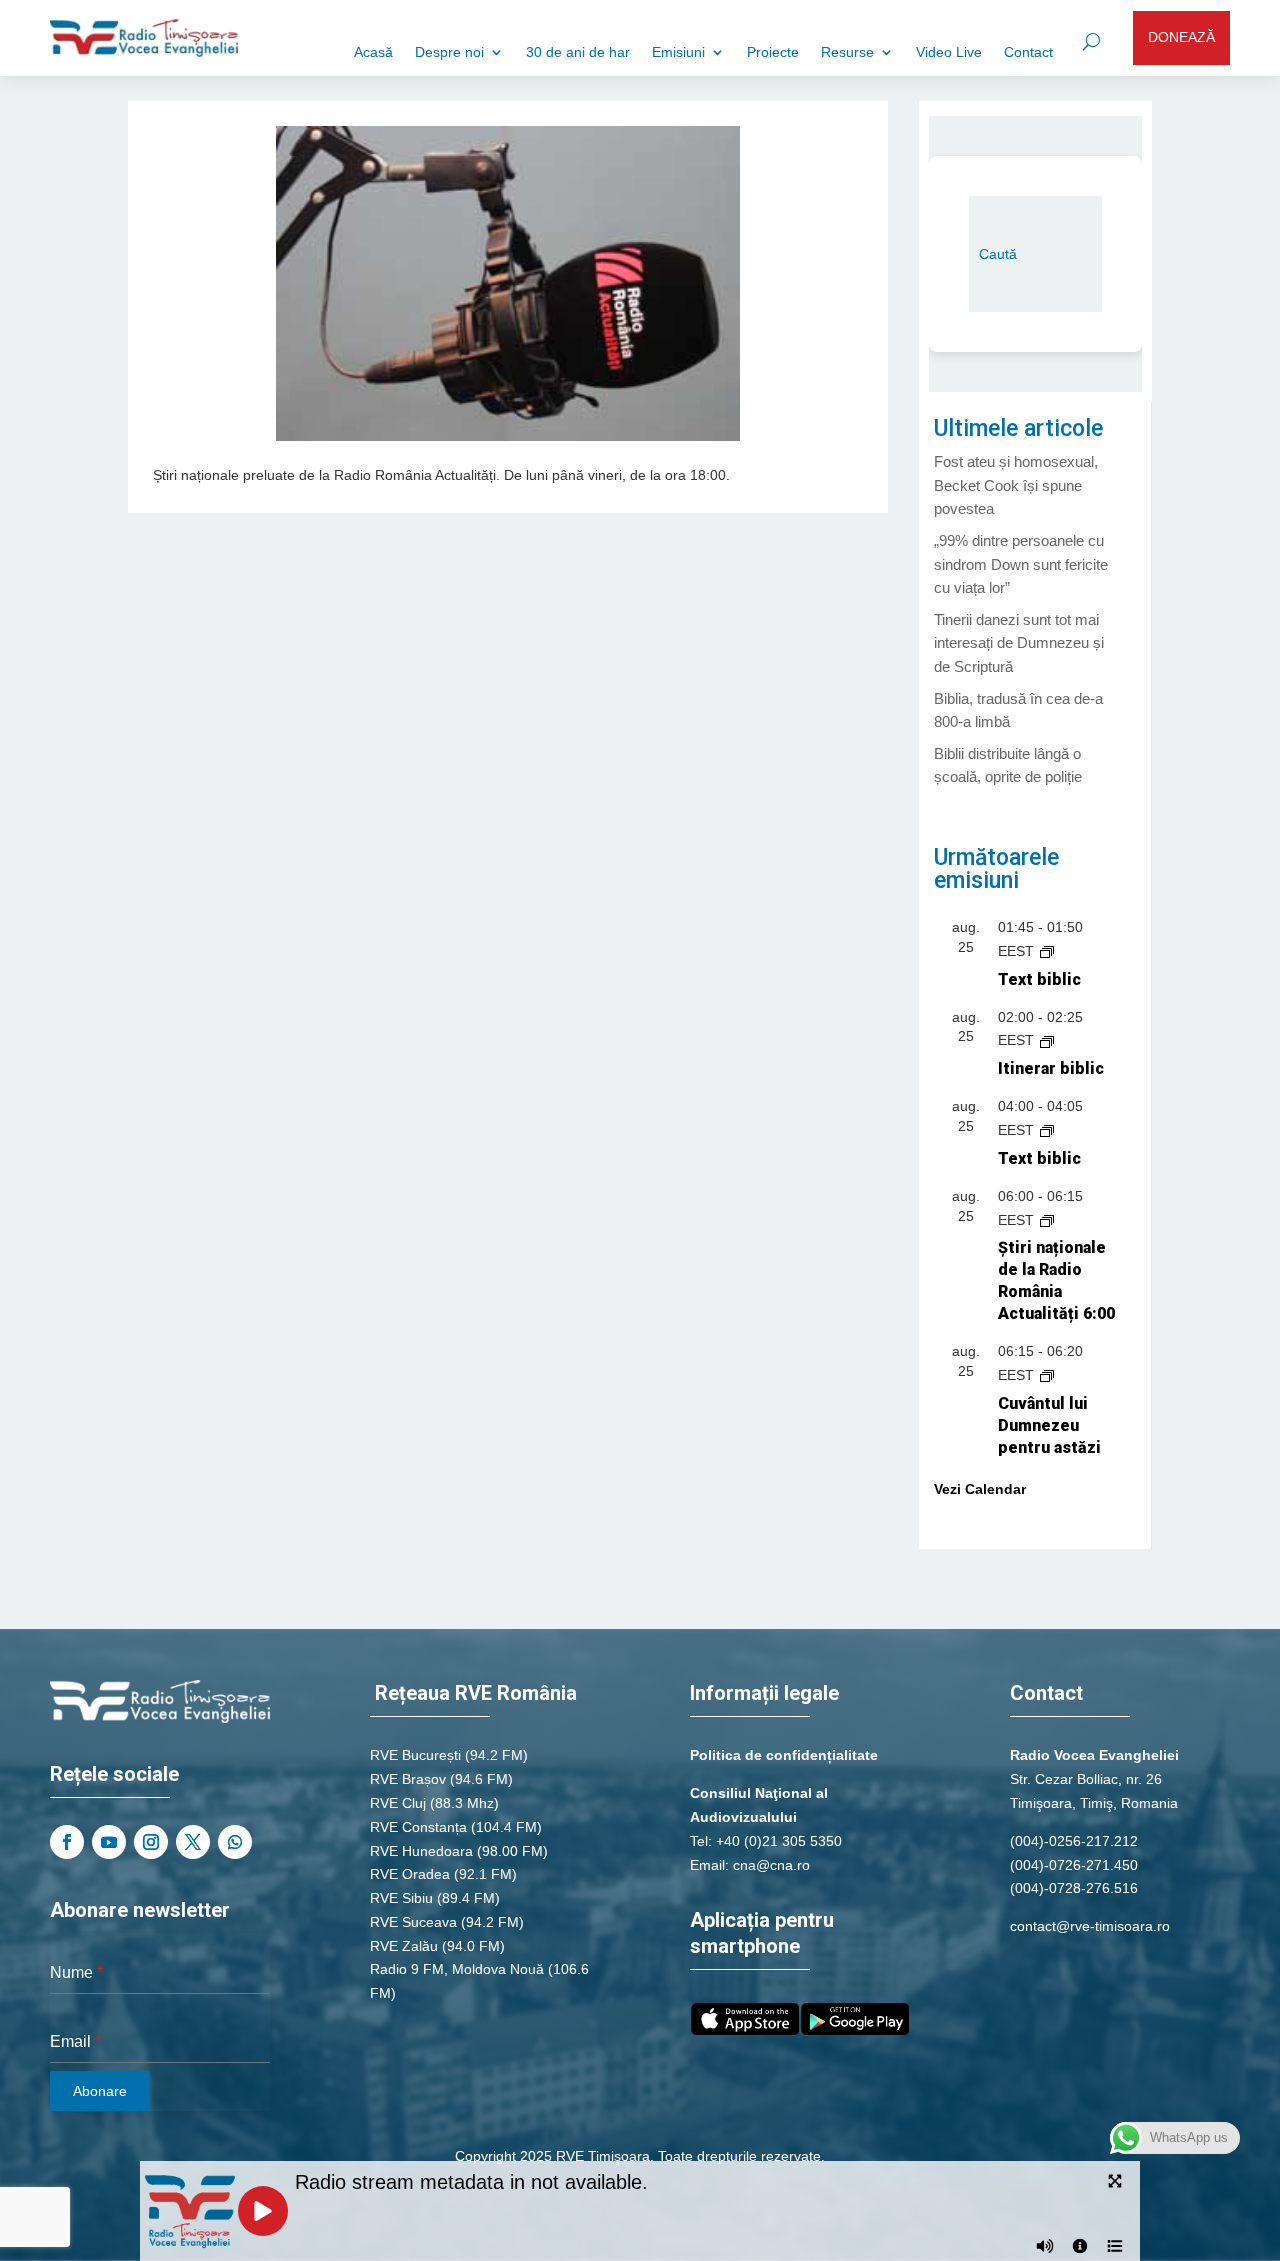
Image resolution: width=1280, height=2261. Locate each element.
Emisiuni (678, 52)
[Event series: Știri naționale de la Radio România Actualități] (1047, 1220)
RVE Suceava (413, 1922)
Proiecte (773, 52)
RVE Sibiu (401, 1898)
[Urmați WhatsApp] (235, 1842)
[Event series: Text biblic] (1047, 951)
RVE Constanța (418, 1827)
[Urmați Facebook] (67, 1842)
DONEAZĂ (1181, 37)
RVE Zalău (404, 1946)
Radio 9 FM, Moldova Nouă (457, 1969)
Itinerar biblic (1051, 1068)
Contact (1028, 52)
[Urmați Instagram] (151, 1842)
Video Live (949, 52)
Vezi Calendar (980, 1489)
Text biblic (1039, 979)
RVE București (415, 1755)
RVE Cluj (398, 1803)
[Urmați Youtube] (109, 1842)
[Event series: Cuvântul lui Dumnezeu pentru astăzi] (1047, 1375)
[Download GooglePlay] (855, 2030)
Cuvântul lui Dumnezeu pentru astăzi (1049, 1425)
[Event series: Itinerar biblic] (1047, 1040)
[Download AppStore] (745, 2030)
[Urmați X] (193, 1842)
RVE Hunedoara (421, 1851)
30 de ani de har (578, 52)
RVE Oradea (410, 1874)
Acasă (373, 52)
